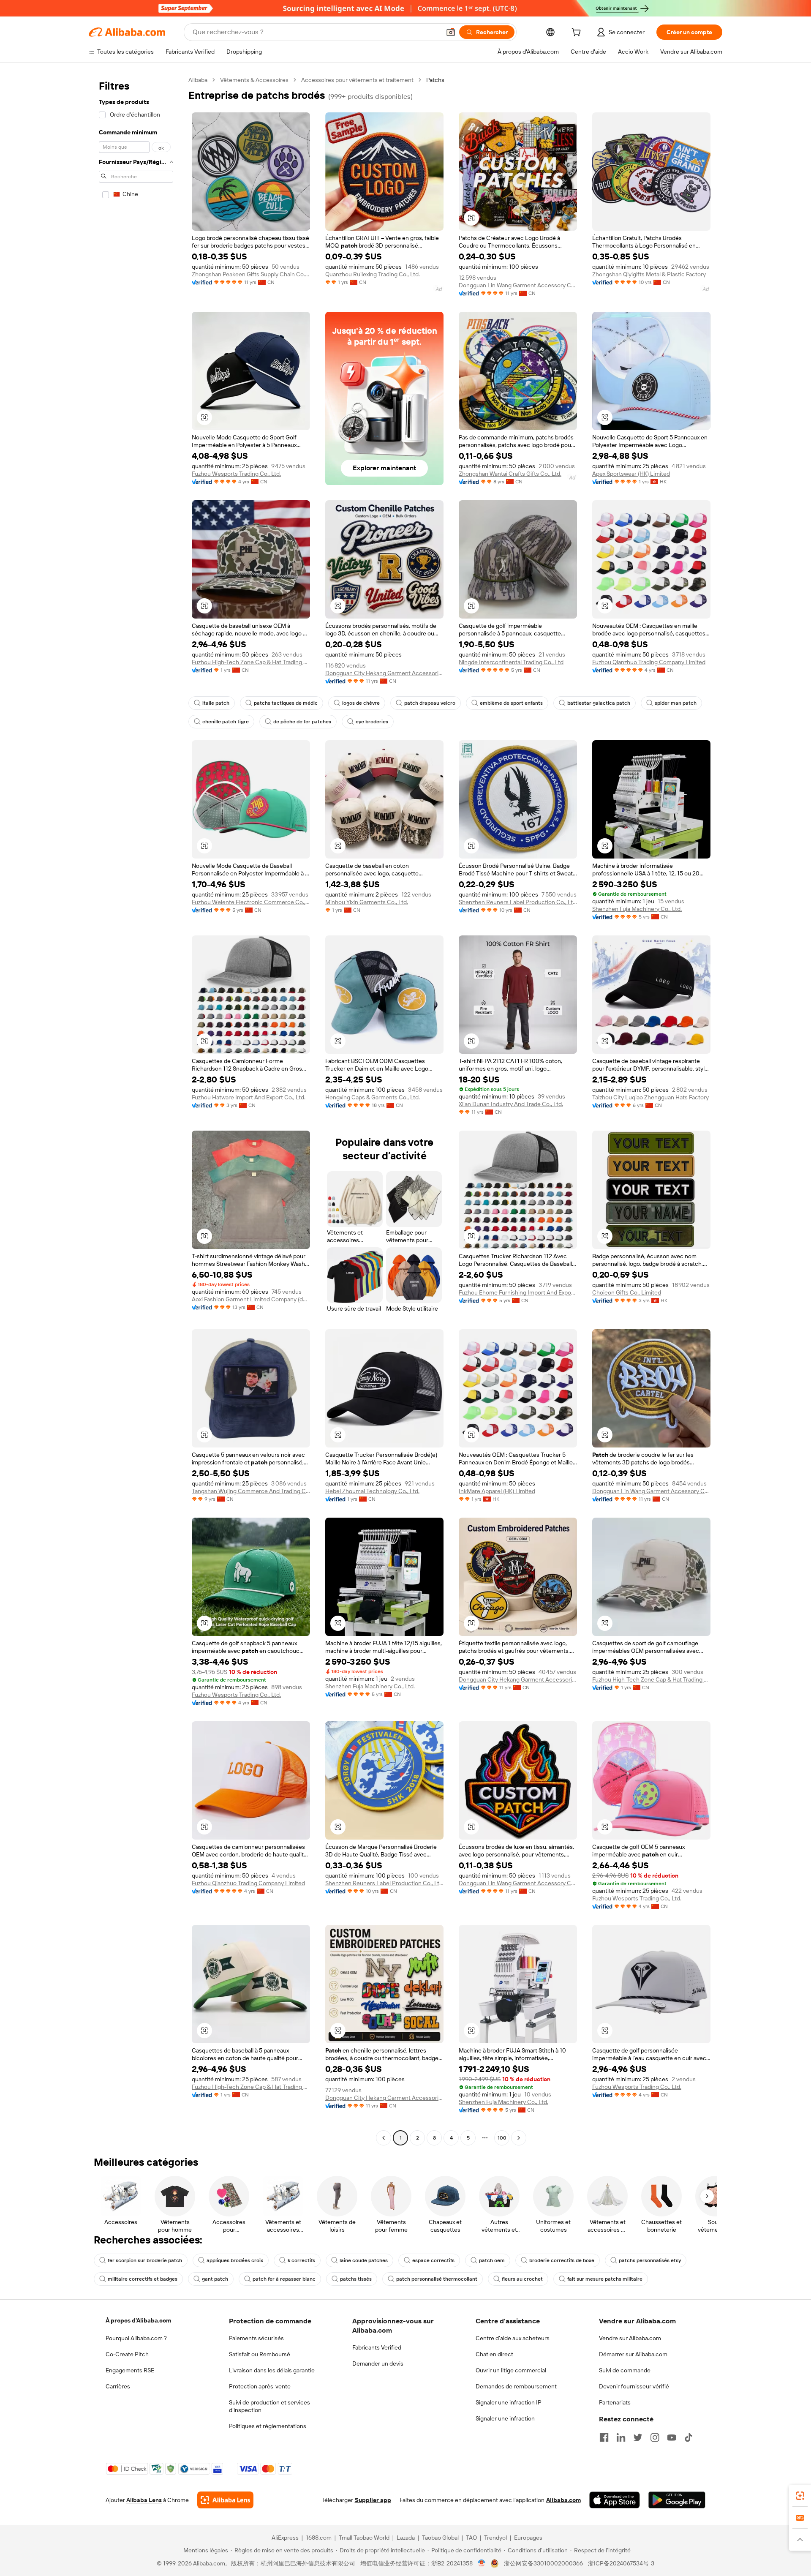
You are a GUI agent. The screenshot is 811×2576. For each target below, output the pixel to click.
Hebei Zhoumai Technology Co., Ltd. (372, 1491)
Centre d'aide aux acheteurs (513, 2338)
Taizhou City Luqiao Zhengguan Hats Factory (650, 1097)
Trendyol (495, 2538)
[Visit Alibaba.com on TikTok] (689, 2437)
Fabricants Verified (377, 2347)
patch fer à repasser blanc (284, 2279)
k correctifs (301, 2260)
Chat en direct (494, 2354)
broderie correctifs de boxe (562, 2260)
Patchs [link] (435, 80)
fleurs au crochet (522, 2279)
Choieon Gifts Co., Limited (627, 1292)
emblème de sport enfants (511, 703)
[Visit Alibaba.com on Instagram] (655, 2437)
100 (502, 2138)
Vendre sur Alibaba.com (630, 2338)
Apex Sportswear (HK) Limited (631, 474)
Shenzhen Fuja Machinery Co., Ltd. (637, 909)
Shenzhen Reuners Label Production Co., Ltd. (518, 902)
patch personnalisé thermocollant (437, 2279)
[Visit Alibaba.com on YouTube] (672, 2437)
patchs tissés (356, 2279)
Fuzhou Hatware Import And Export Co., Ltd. (249, 1097)
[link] (800, 2496)
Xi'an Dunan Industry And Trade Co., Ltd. (511, 1104)
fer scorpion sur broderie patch (145, 2260)
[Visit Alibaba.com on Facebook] (604, 2437)
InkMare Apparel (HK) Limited (497, 1491)
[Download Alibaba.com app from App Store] (615, 2500)
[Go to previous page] (384, 2138)
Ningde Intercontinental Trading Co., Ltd (511, 662)
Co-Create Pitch (127, 2354)
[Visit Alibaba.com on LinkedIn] (621, 2437)
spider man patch (676, 703)
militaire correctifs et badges (143, 2279)
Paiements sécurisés (256, 2338)
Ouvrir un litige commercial (511, 2370)
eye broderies (372, 722)
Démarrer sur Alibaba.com (633, 2354)
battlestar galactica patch (599, 703)
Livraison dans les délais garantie (272, 2370)
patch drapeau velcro (430, 703)
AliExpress (285, 2538)
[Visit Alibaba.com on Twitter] (638, 2437)
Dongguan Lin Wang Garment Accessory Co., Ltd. (518, 285)
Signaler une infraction (505, 2418)
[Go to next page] (519, 2138)
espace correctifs (433, 2260)
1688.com (319, 2538)
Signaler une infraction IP (509, 2402)
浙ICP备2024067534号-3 (621, 2563)
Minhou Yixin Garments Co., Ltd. (367, 902)
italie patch (216, 703)
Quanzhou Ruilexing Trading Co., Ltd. (373, 274)
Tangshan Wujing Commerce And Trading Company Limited (251, 1491)
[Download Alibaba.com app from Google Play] (677, 2500)
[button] (451, 32)
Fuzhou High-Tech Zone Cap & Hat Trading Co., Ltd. (251, 662)
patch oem (492, 2260)
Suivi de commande (625, 2370)
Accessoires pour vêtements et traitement (357, 80)
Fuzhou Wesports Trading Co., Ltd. (236, 474)
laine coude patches (364, 2260)
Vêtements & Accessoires (254, 80)
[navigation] (136, 1110)
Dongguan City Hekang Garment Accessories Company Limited (384, 673)
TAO (471, 2538)
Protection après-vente (260, 2386)
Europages (528, 2538)
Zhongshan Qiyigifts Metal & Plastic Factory (649, 274)
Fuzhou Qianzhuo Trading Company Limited (649, 662)
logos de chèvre (361, 703)
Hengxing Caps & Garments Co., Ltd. (373, 1097)
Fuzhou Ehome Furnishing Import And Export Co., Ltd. (518, 1292)
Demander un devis (378, 2363)
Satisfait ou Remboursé (260, 2354)
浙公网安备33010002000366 (543, 2563)
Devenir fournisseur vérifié (634, 2386)
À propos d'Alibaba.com (138, 2320)
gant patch (215, 2279)
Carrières (118, 2386)
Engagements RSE (130, 2370)
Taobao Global (440, 2538)
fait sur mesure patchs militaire (605, 2279)
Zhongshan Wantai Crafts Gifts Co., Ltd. (510, 474)
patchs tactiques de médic (286, 703)
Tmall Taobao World (364, 2538)
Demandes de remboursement (516, 2386)
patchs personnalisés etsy (650, 2260)
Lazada (406, 2538)
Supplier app (373, 2500)
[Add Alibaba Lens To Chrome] (225, 2500)
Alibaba (198, 80)
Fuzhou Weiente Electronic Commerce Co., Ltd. (251, 902)
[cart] (578, 33)
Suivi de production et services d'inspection (269, 2406)
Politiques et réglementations (268, 2426)
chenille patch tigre (226, 722)
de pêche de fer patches (302, 722)
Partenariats (615, 2402)
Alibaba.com (563, 2500)
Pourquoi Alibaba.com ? (136, 2338)
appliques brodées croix (235, 2260)
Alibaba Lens (144, 2500)
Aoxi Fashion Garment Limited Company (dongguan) (251, 1299)
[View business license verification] (482, 2563)
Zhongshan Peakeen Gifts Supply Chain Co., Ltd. (251, 274)
